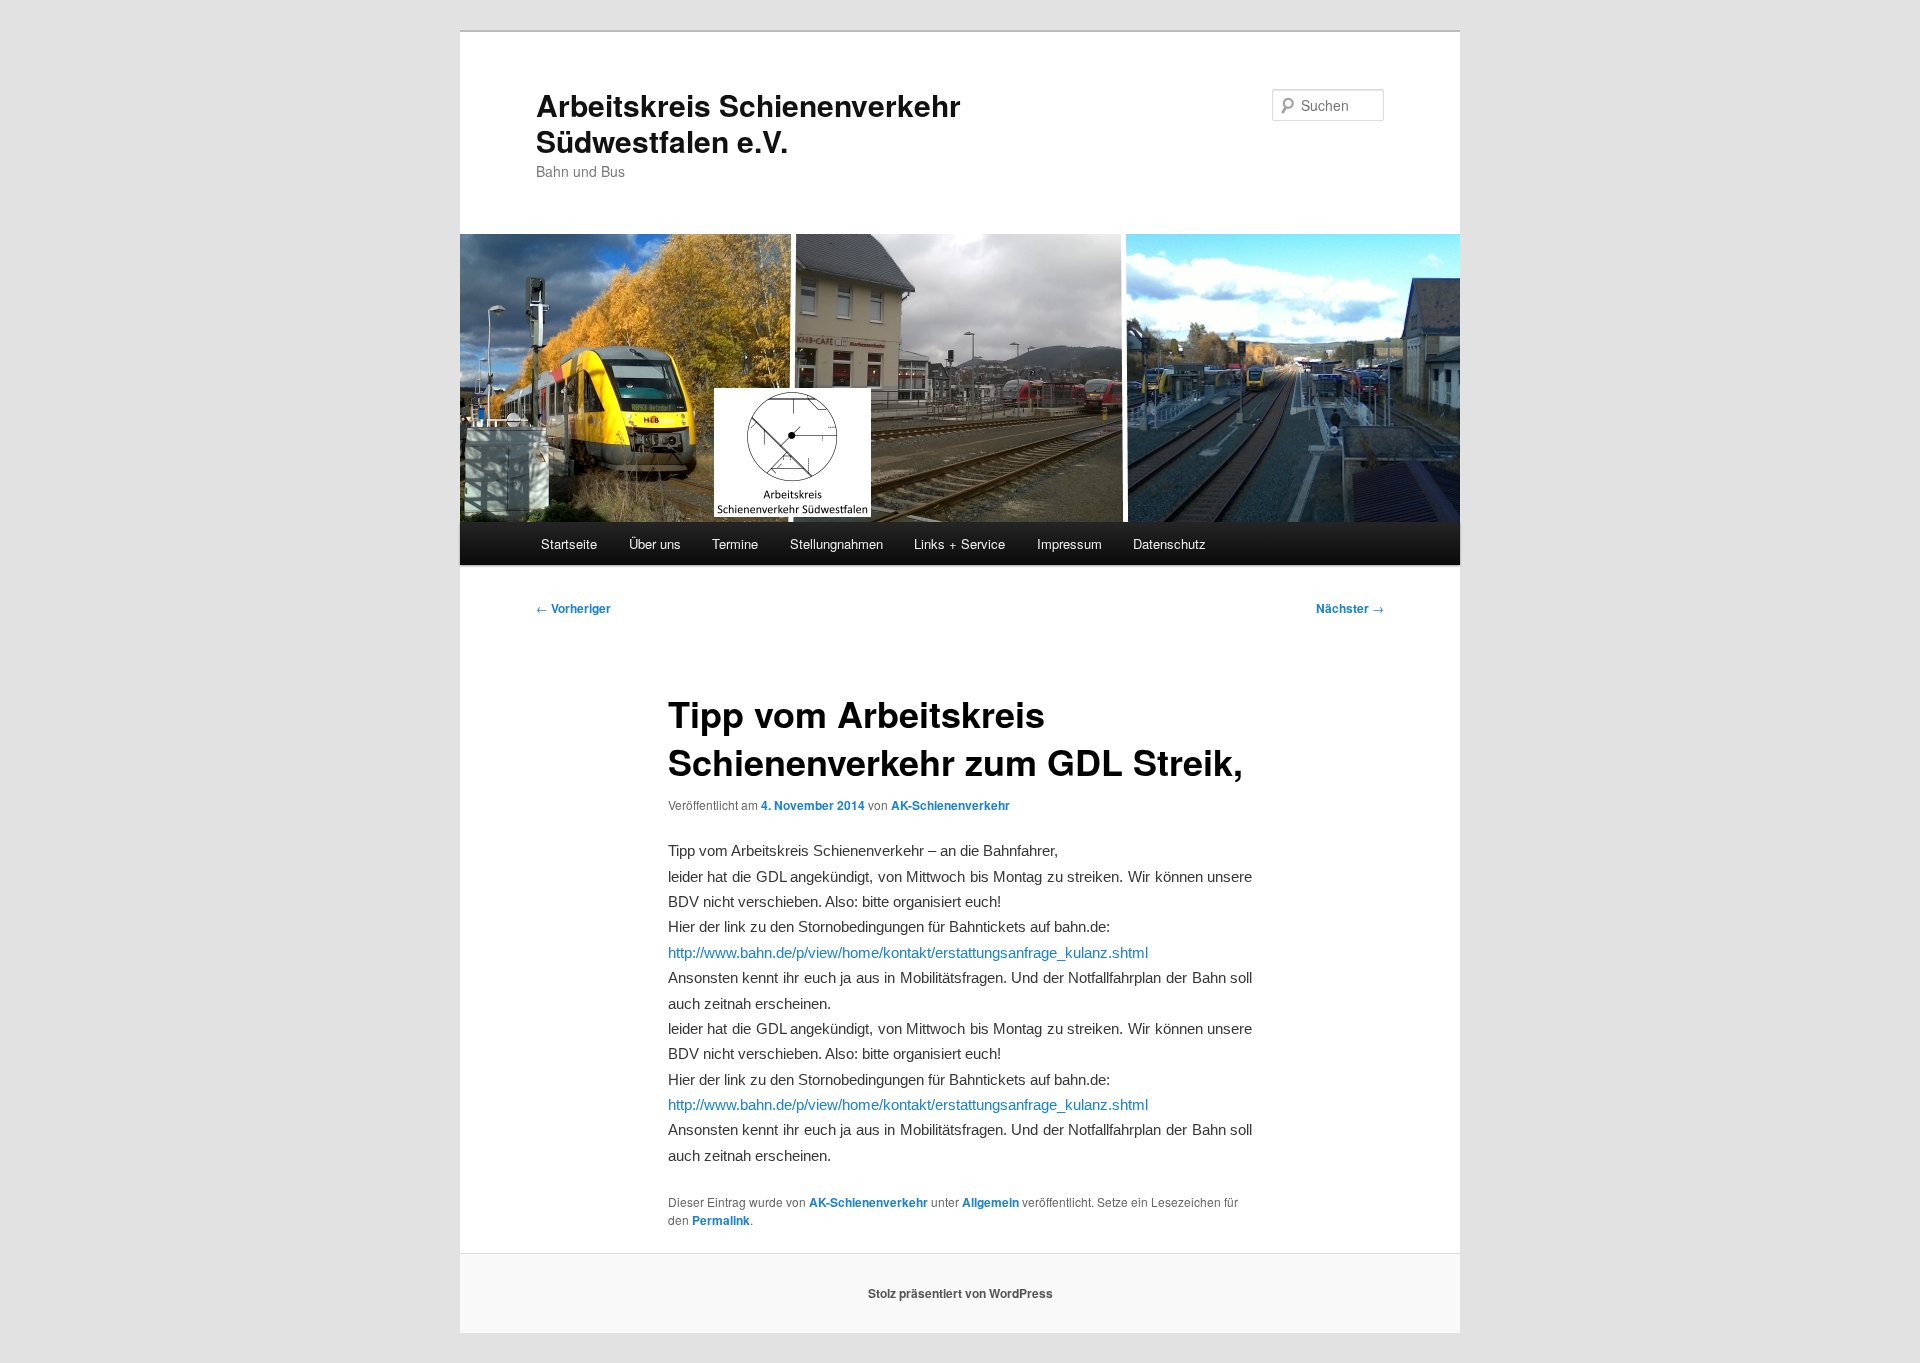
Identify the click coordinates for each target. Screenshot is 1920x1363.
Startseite (569, 543)
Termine (735, 543)
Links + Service (959, 543)
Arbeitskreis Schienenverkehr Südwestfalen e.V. (748, 122)
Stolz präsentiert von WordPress (960, 1293)
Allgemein (990, 1202)
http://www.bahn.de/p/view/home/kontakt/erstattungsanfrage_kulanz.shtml (908, 952)
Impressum (1069, 543)
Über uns (655, 543)
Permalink (721, 1220)
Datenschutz (1169, 543)
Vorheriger (573, 608)
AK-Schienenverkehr (950, 805)
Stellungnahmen (836, 543)
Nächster (1350, 608)
